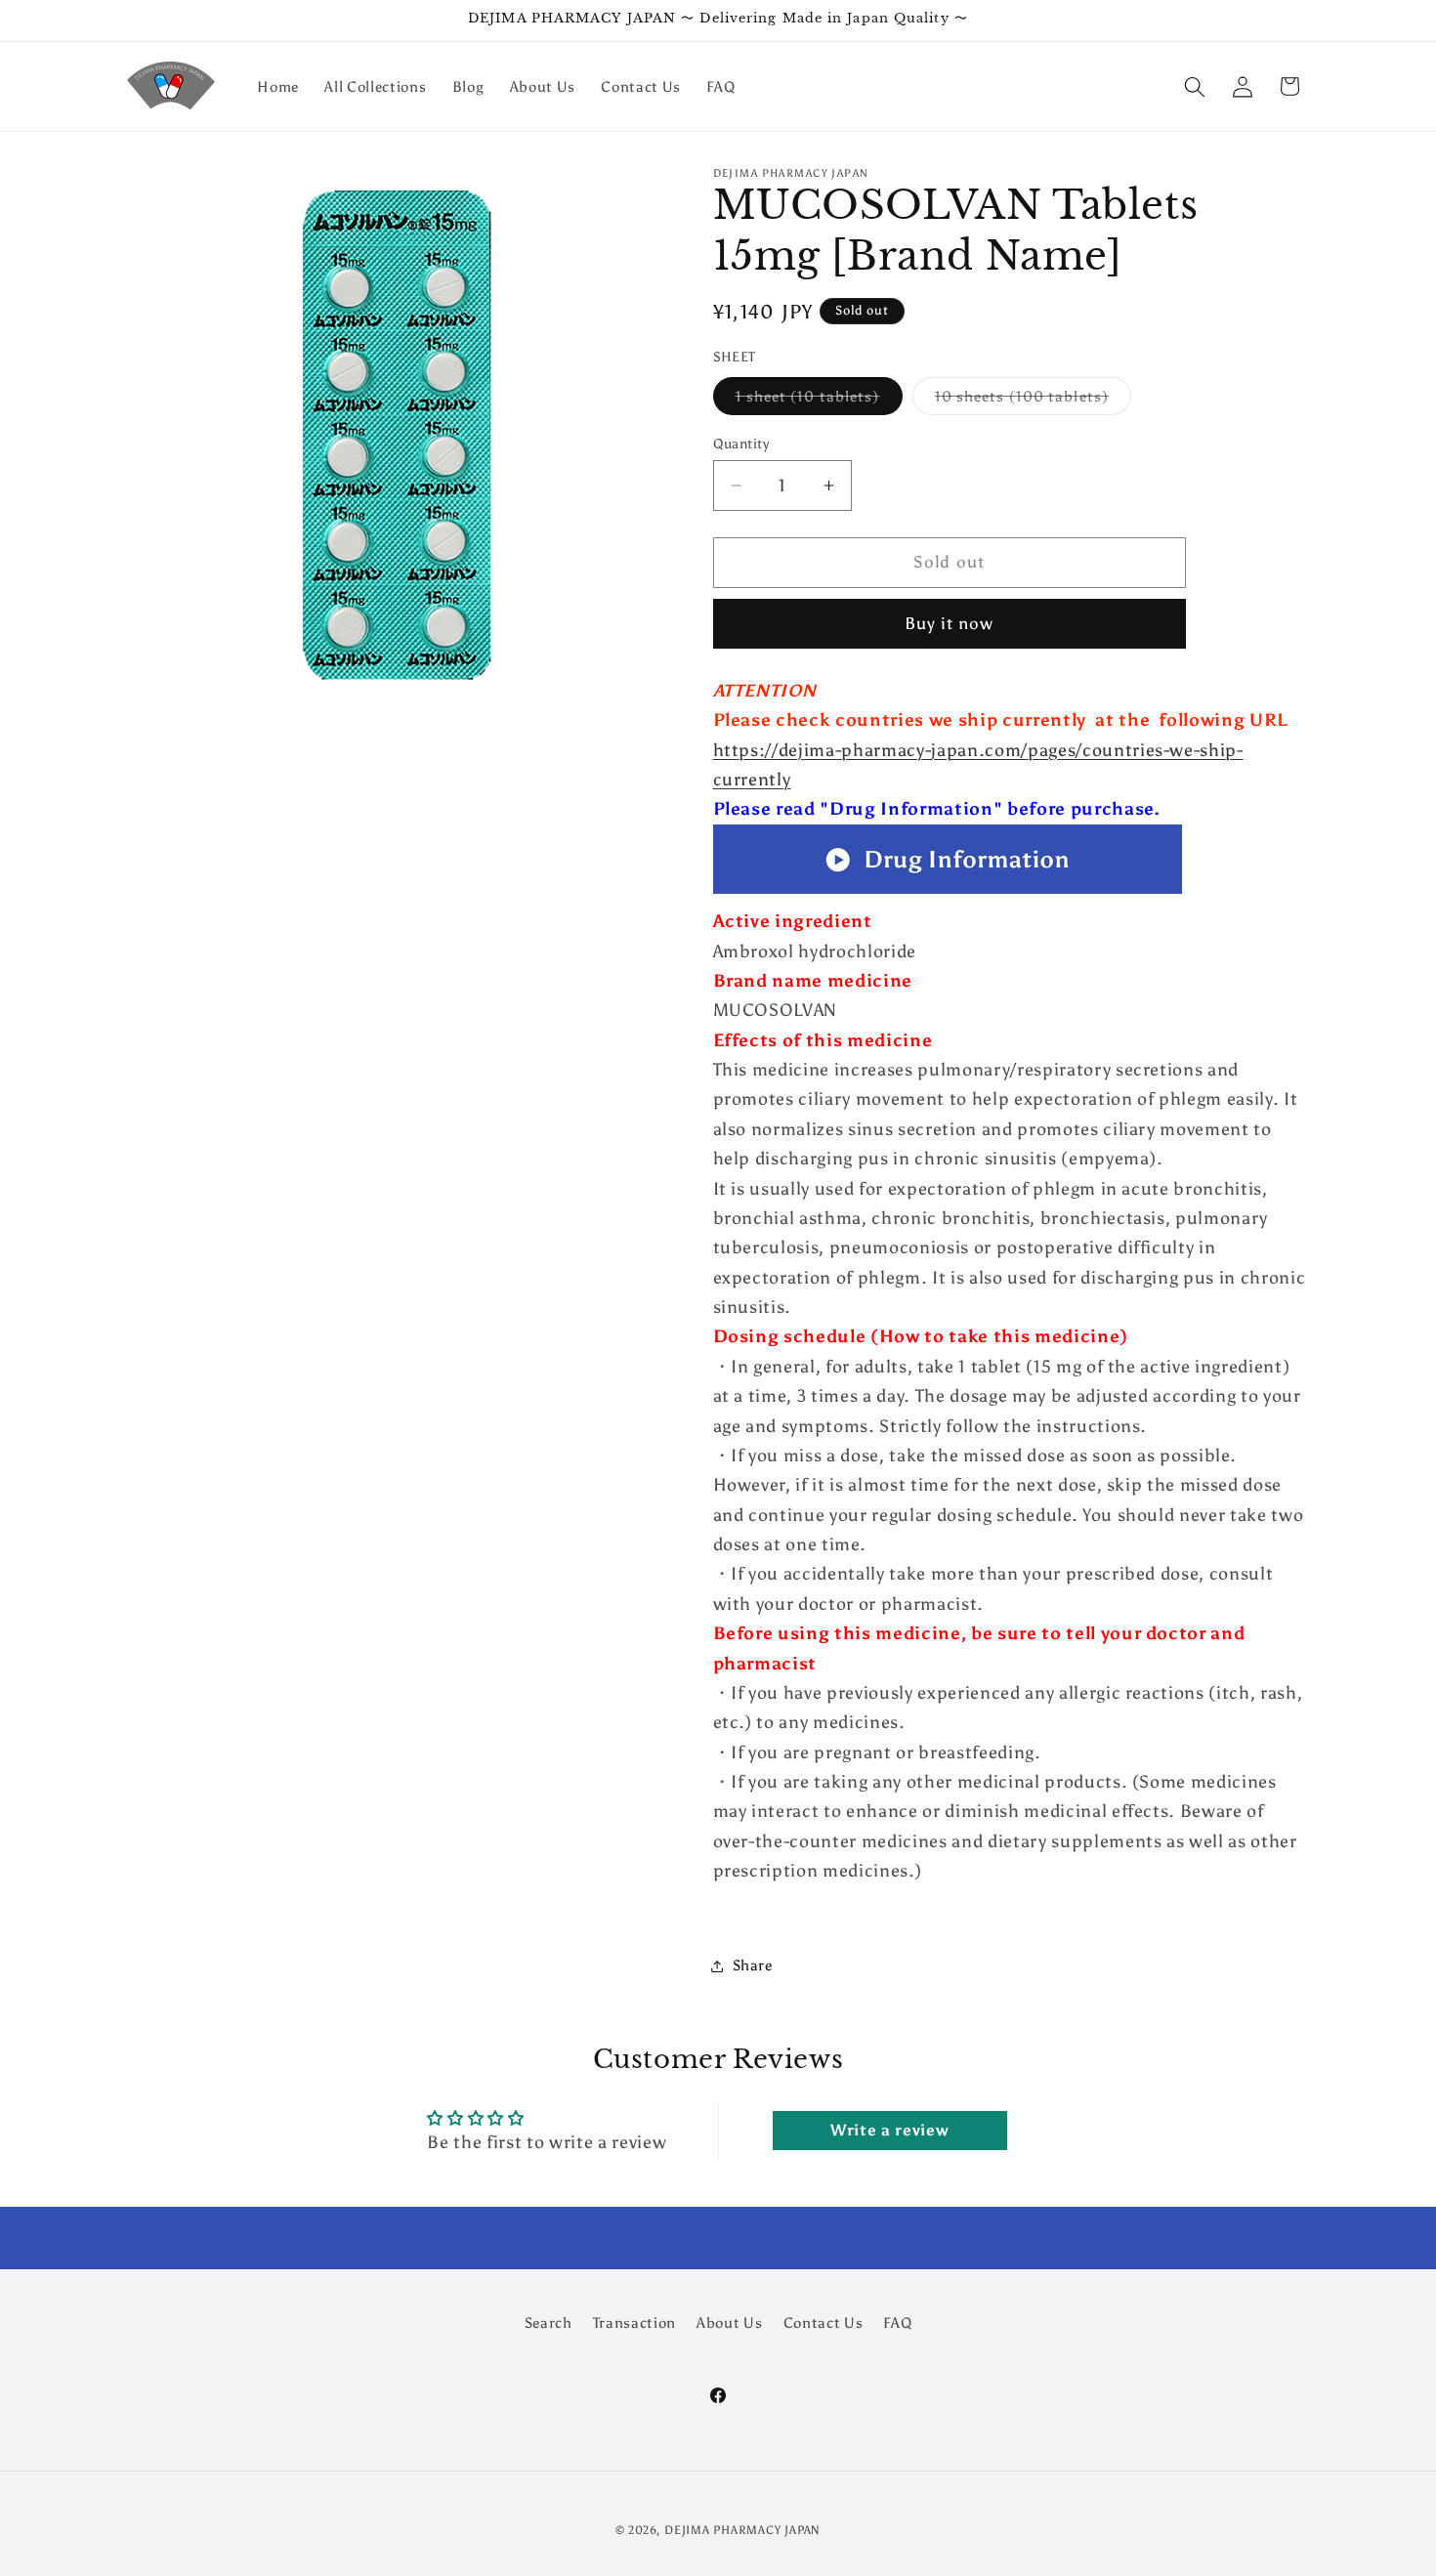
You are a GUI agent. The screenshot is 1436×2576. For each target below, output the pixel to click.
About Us (729, 2322)
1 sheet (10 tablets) (819, 401)
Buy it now (950, 624)
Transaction (634, 2322)
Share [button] (753, 1966)
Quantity (741, 443)
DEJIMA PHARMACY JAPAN (742, 2530)
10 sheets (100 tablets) (1033, 401)
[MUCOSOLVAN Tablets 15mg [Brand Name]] (948, 892)
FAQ (897, 2322)
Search (549, 2322)
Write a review (889, 2130)
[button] (1195, 86)
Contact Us (824, 2322)
